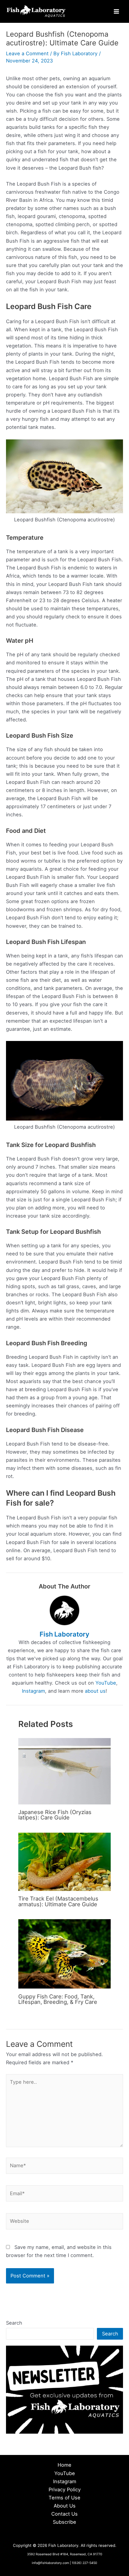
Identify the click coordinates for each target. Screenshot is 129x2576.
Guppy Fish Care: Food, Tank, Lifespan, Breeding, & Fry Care (58, 1999)
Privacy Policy (65, 2490)
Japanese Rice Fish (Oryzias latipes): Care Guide (55, 1815)
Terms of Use (64, 2498)
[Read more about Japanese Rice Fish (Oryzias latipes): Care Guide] (64, 1771)
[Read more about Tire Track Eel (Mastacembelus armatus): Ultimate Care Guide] (64, 1861)
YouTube (106, 1683)
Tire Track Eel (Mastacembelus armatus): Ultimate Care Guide (58, 1901)
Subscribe (64, 2522)
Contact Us (64, 2514)
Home (64, 2465)
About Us (65, 2506)
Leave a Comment (27, 53)
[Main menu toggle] (116, 12)
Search (14, 2323)
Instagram (33, 1691)
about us (95, 1691)
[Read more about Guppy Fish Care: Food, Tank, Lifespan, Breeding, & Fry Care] (64, 1953)
